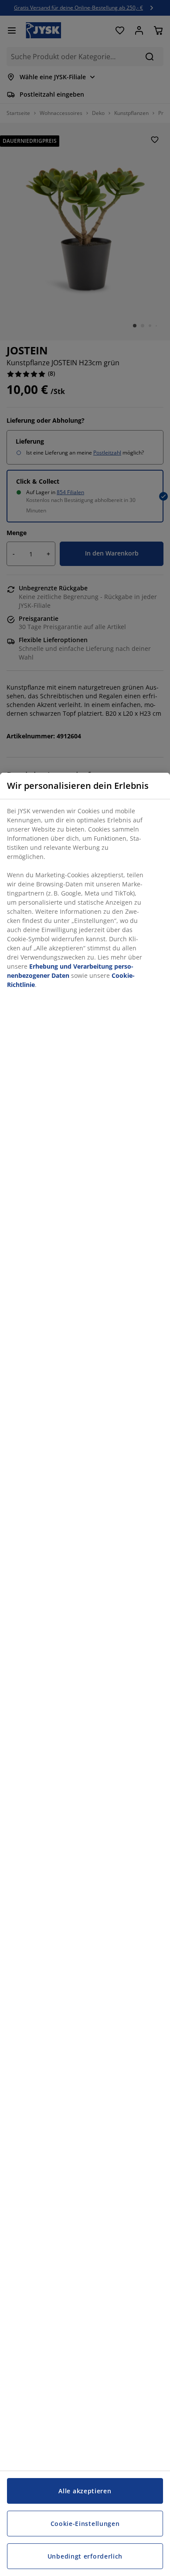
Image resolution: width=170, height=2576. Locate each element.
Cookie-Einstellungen (85, 2524)
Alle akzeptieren (85, 2491)
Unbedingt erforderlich (85, 2556)
